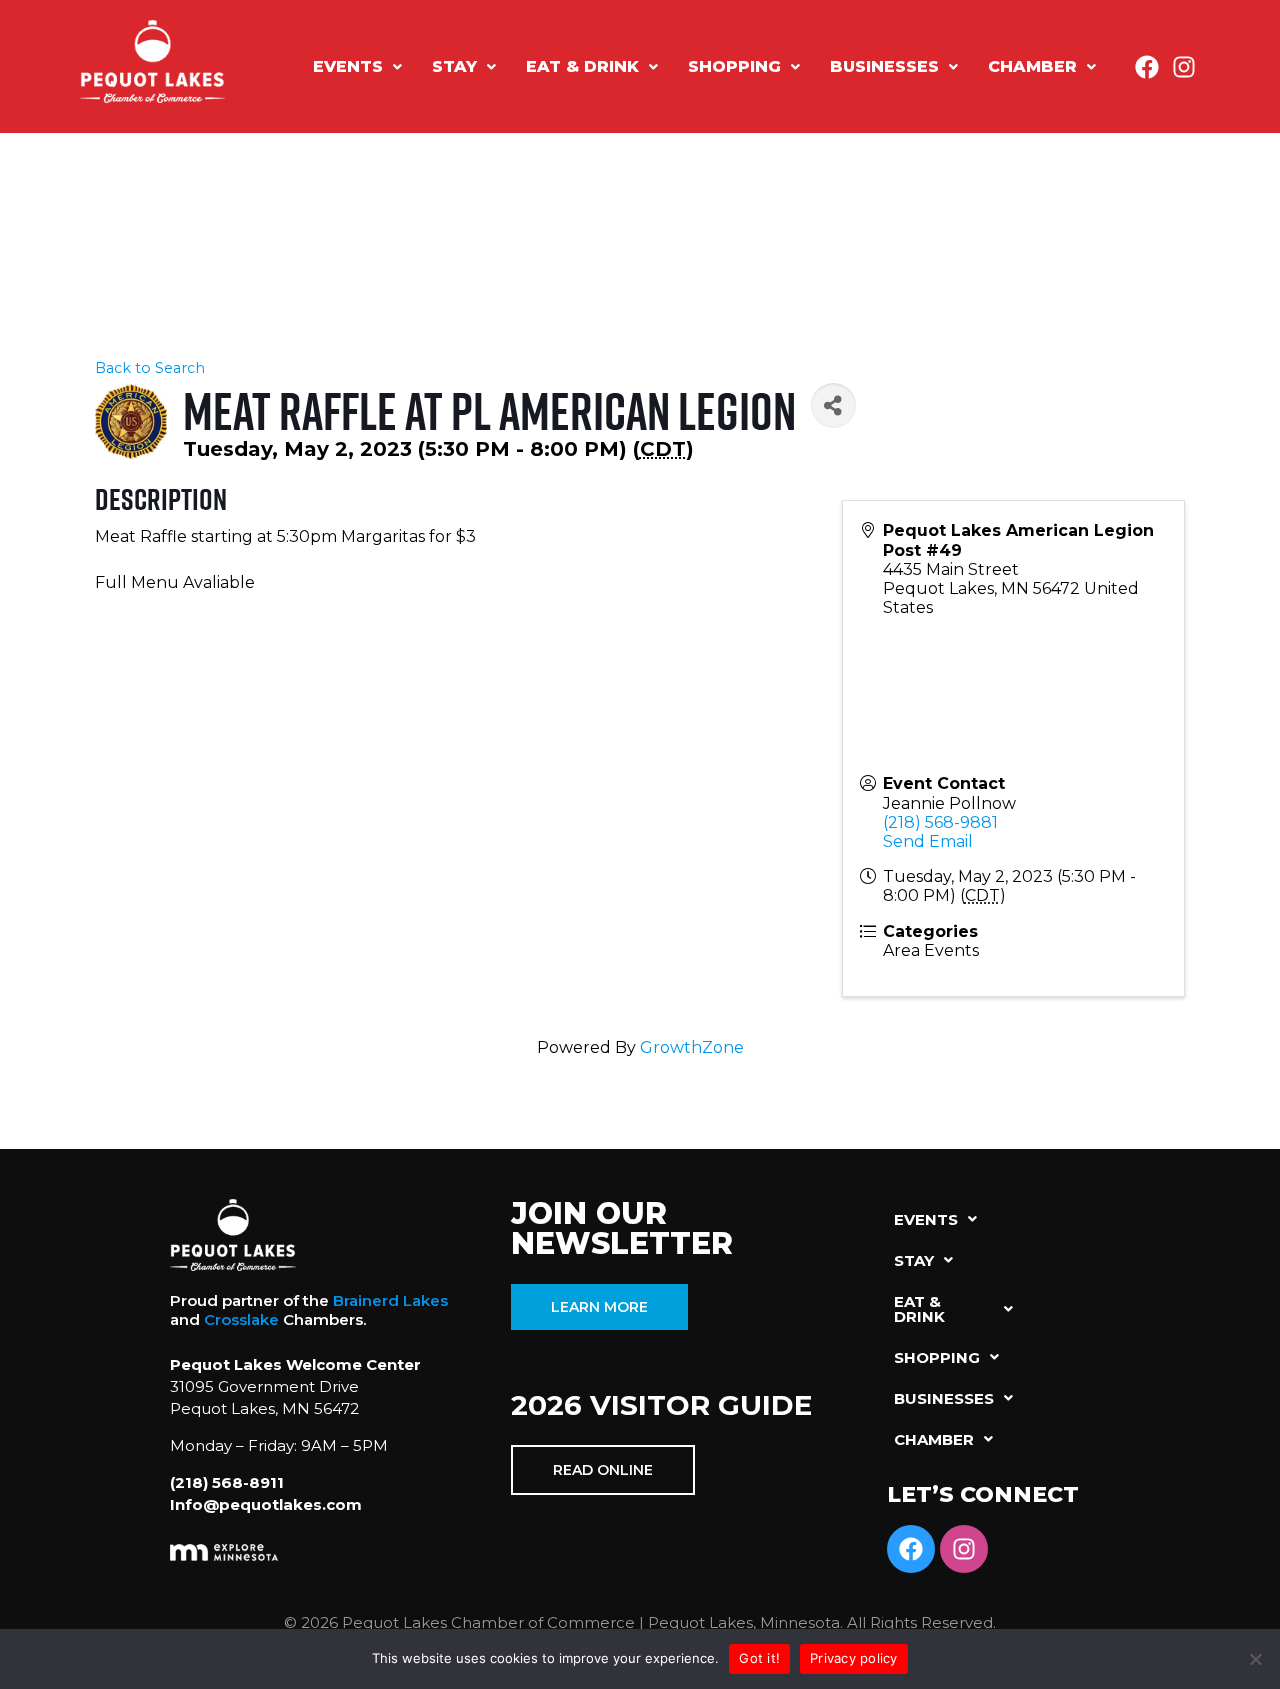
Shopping (734, 66)
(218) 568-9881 (940, 822)
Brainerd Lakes (390, 1300)
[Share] (833, 405)
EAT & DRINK (582, 66)
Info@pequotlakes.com (266, 1504)
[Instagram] (1184, 67)
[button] (357, 67)
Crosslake (241, 1319)
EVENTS (348, 66)
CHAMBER (1032, 66)
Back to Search (150, 368)
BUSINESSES (884, 66)
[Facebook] (1147, 67)
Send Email (928, 841)
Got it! (759, 1658)
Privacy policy (854, 1658)
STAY (454, 66)
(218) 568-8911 (227, 1482)
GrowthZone (692, 1047)
